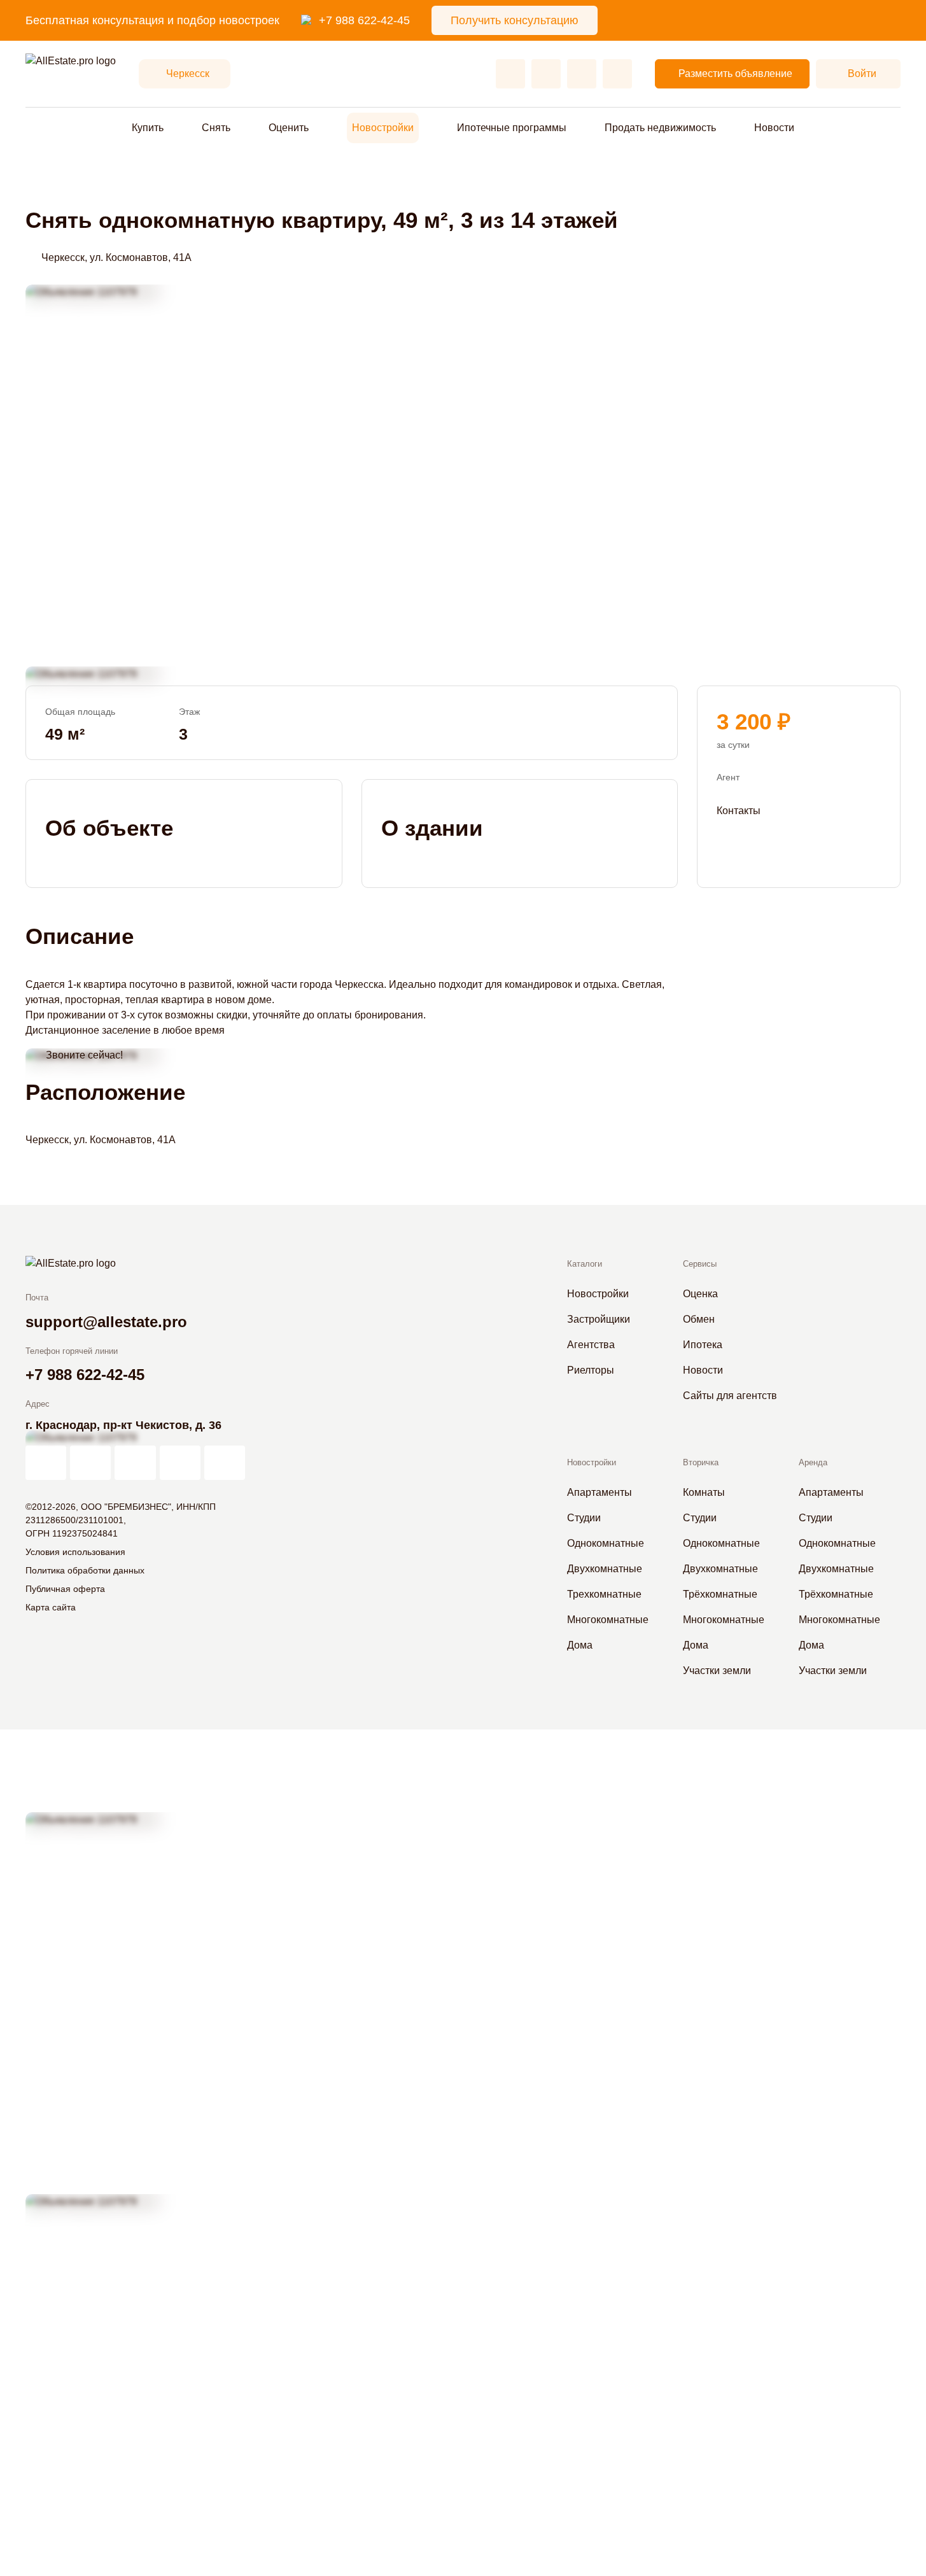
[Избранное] (510, 74)
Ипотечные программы (512, 128)
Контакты (739, 811)
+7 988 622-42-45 (364, 20)
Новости (774, 128)
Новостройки (383, 128)
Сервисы (700, 1264)
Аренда (813, 1462)
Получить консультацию (515, 20)
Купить (148, 128)
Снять (216, 128)
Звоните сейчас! (84, 1055)
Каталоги (585, 1264)
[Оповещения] (617, 74)
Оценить (289, 128)
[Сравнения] (546, 74)
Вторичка (701, 1462)
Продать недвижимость (660, 128)
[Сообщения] (582, 74)
